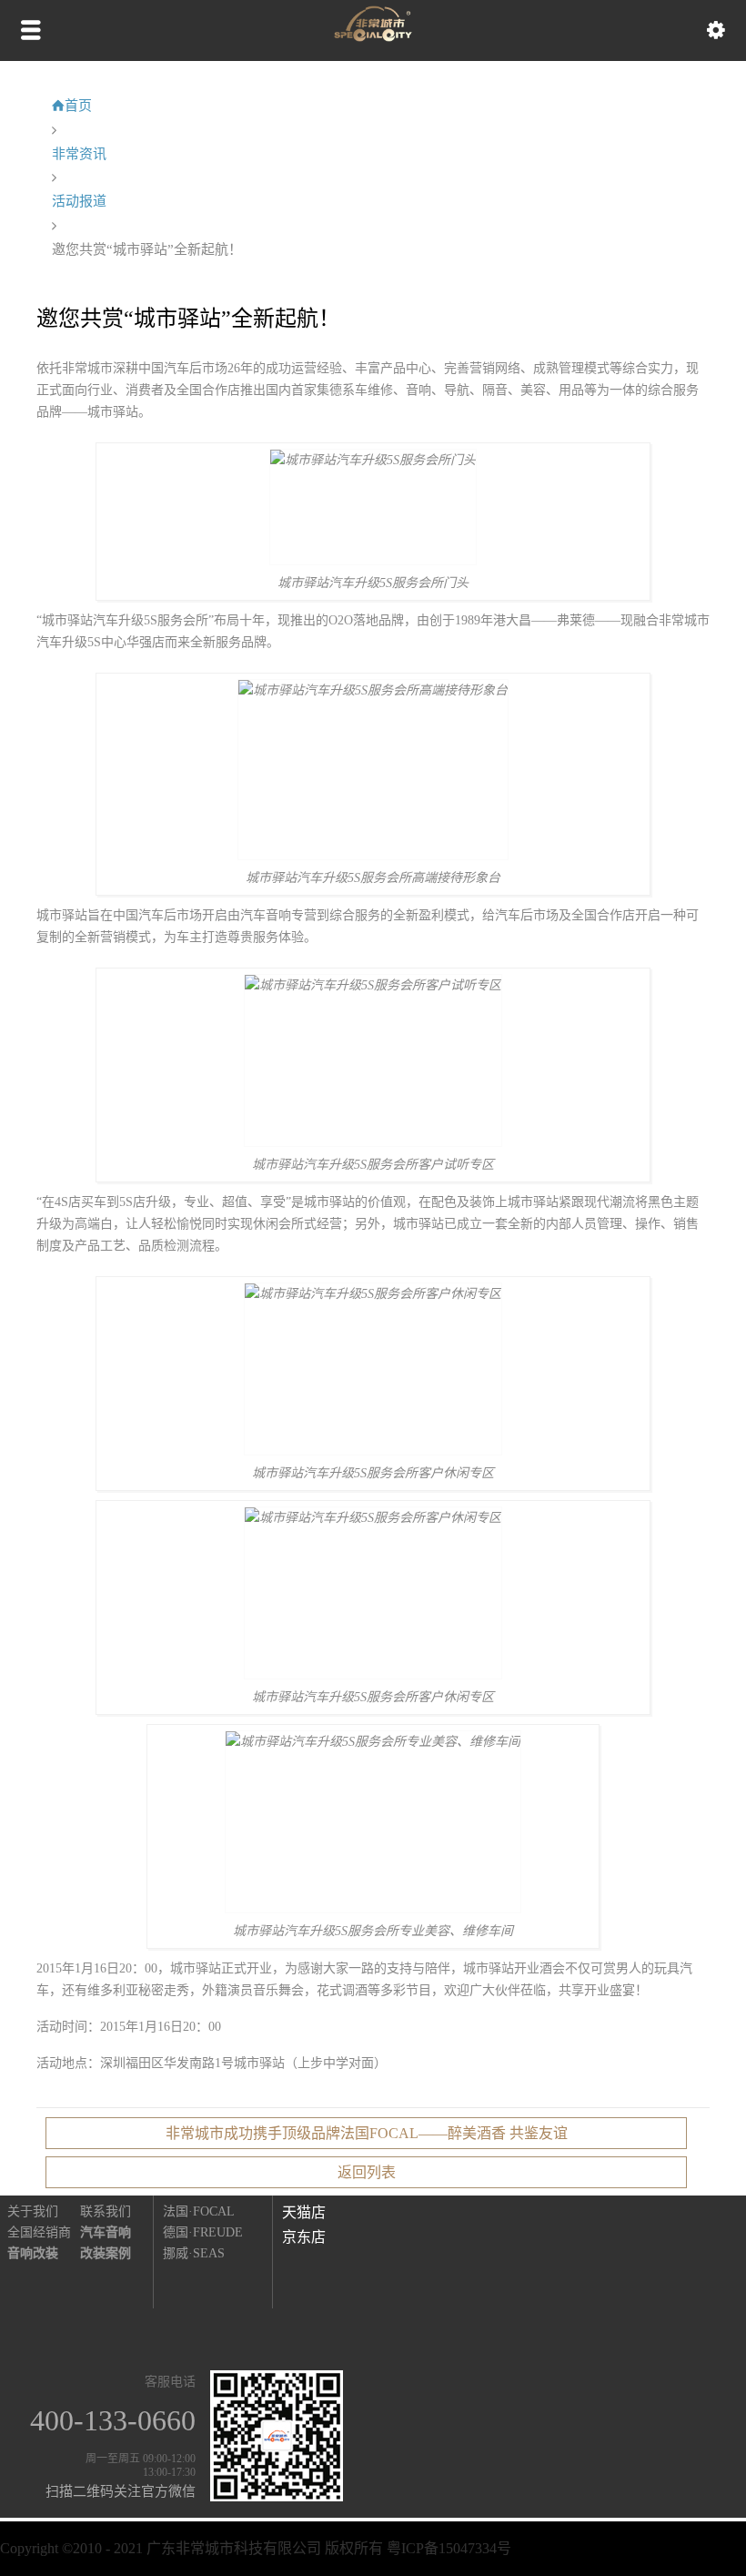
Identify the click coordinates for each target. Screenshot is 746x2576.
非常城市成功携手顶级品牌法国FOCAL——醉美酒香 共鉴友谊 (367, 2133)
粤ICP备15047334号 (449, 2548)
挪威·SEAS (194, 2253)
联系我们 (106, 2211)
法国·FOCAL (199, 2211)
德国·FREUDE (203, 2232)
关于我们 (33, 2211)
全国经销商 (39, 2232)
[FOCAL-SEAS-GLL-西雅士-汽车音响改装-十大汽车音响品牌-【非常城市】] (373, 37)
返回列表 (367, 2172)
